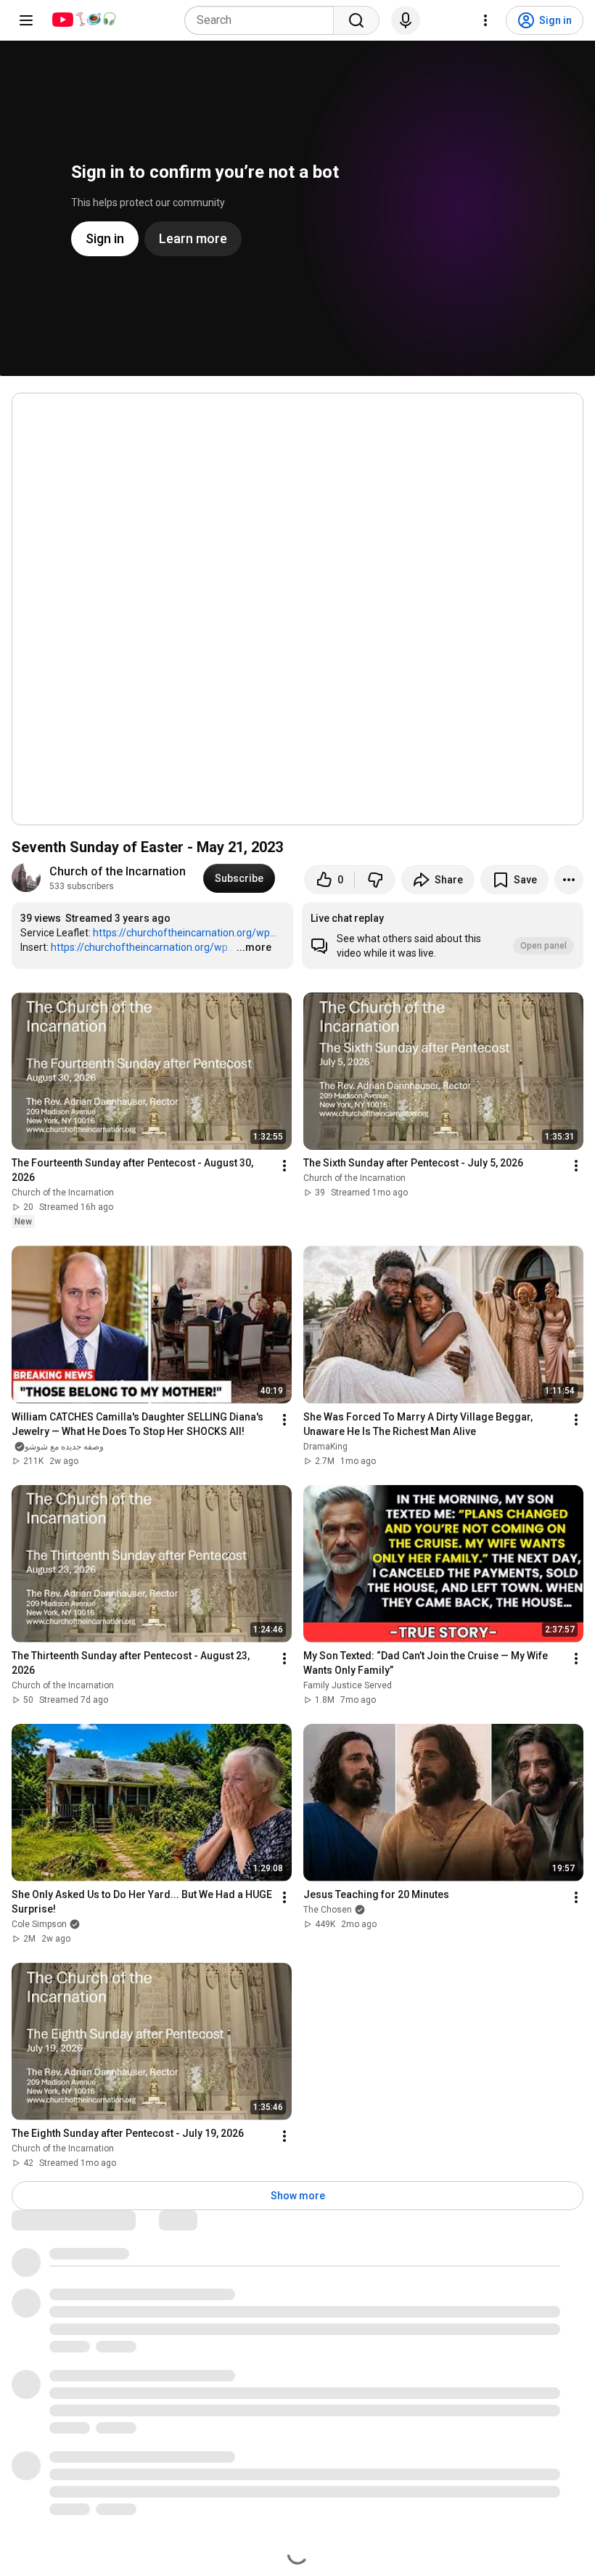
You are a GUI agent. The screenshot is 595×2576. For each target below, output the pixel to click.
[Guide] (26, 20)
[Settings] (485, 20)
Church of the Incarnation (118, 871)
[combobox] (263, 20)
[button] (443, 936)
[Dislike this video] (375, 880)
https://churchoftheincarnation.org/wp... (185, 933)
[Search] (356, 20)
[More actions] (569, 880)
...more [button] (254, 947)
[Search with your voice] (406, 20)
